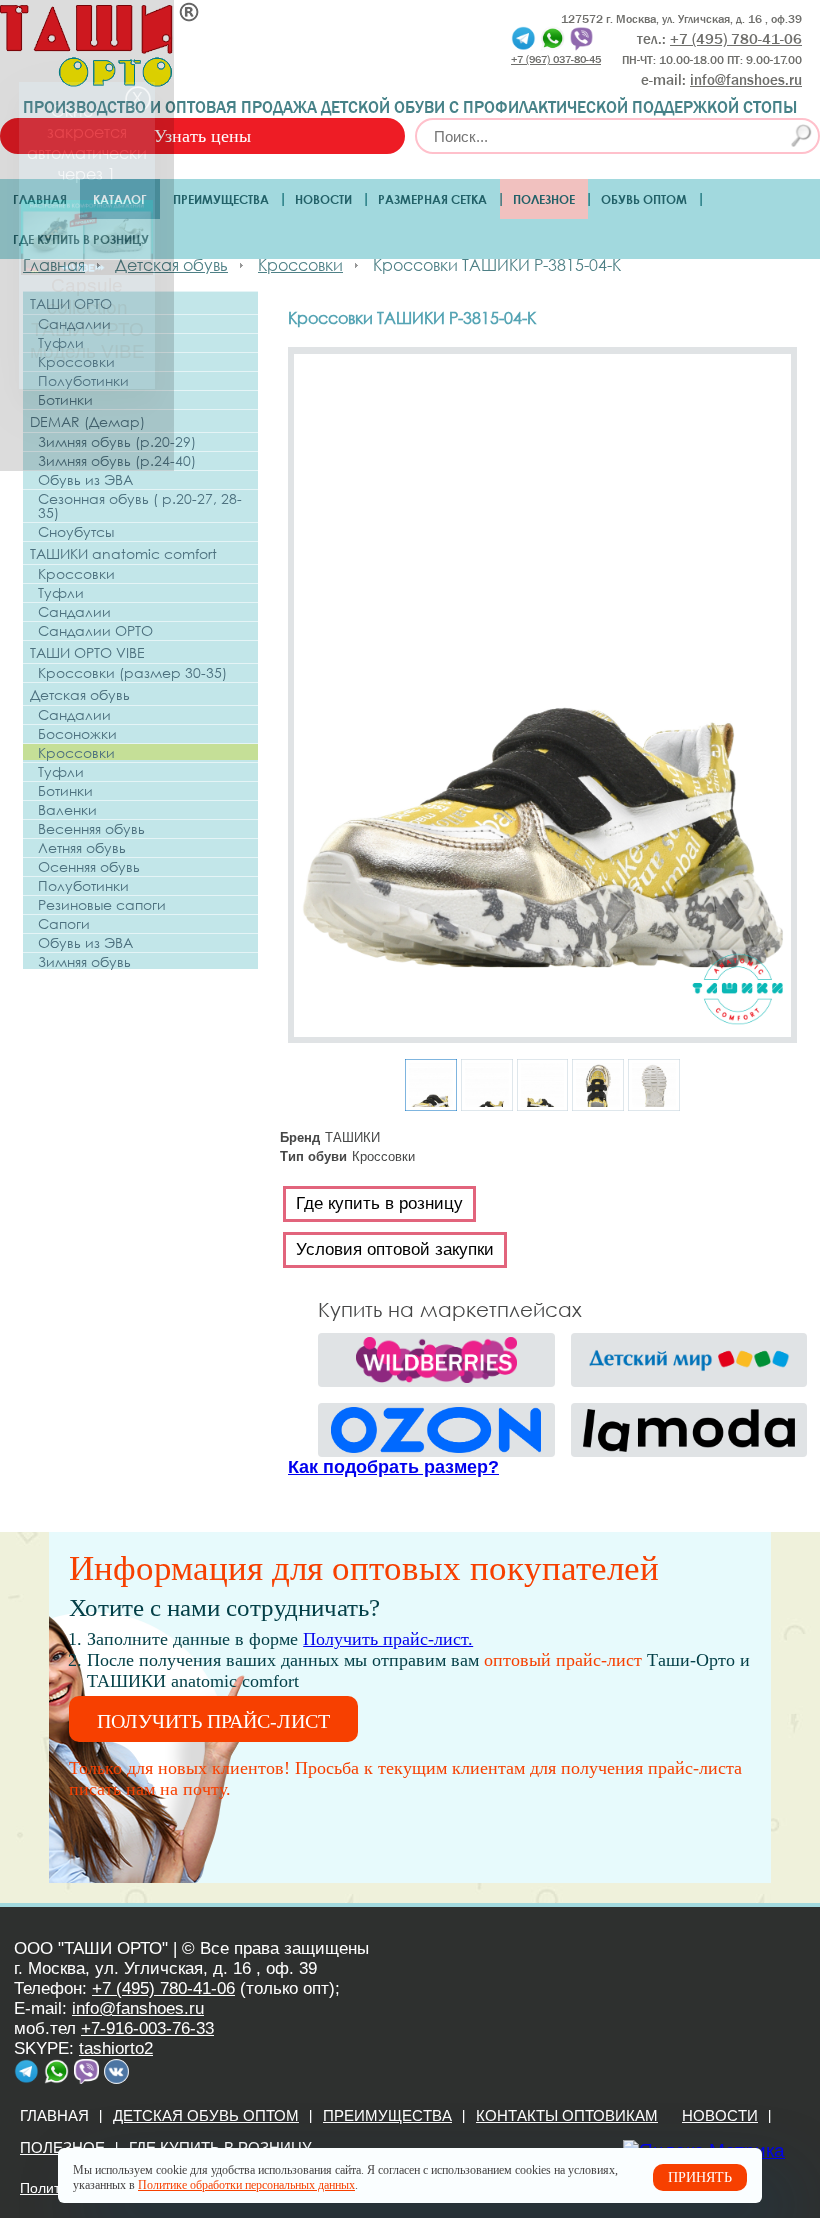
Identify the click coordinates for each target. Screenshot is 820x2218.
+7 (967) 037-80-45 (556, 58)
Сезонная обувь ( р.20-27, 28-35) (140, 506)
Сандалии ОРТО (95, 631)
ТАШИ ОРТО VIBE (87, 652)
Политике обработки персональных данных (246, 2185)
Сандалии (74, 324)
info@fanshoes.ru (746, 80)
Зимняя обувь (84, 962)
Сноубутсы (76, 532)
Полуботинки (83, 381)
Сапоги (64, 924)
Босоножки (77, 734)
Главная (40, 199)
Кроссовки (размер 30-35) (132, 673)
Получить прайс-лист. (388, 1639)
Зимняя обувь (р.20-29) (117, 442)
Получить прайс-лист (213, 1721)
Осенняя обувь (89, 867)
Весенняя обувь (91, 829)
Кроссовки (76, 362)
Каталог (120, 199)
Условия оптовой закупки (395, 1249)
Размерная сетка (432, 199)
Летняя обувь (82, 848)
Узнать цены (202, 136)
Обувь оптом (644, 199)
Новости (323, 199)
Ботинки (65, 400)
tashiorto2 (116, 2048)
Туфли (61, 343)
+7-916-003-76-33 (147, 2028)
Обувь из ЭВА (85, 480)
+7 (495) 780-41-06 (163, 1988)
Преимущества (221, 199)
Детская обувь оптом (206, 2115)
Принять (700, 2177)
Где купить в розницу (81, 239)
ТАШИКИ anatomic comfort (123, 553)
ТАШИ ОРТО (71, 303)
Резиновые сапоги (102, 905)
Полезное (544, 199)
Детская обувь (80, 694)
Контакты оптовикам (567, 2115)
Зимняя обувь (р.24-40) (117, 461)
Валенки (67, 810)
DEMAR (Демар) (87, 421)
